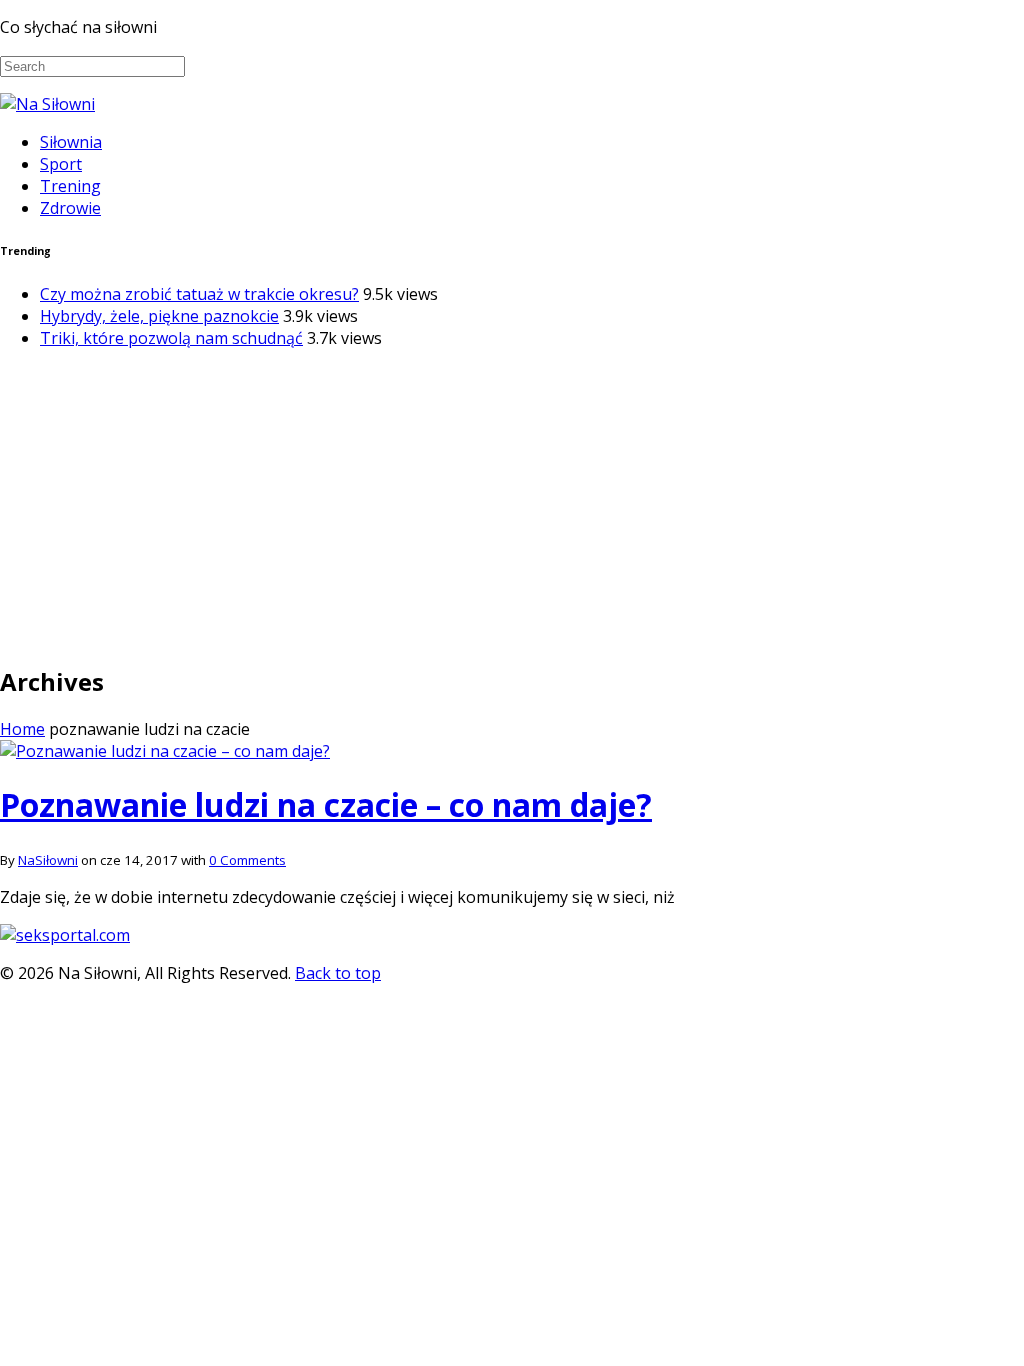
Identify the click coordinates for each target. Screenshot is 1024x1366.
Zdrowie (70, 208)
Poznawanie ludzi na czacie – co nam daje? (326, 804)
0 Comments (247, 860)
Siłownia (71, 142)
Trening (70, 186)
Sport (61, 164)
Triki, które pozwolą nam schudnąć (171, 338)
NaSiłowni (48, 860)
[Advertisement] (512, 505)
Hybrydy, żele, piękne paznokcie (159, 316)
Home (22, 729)
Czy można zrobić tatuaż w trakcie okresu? (199, 294)
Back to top (338, 973)
